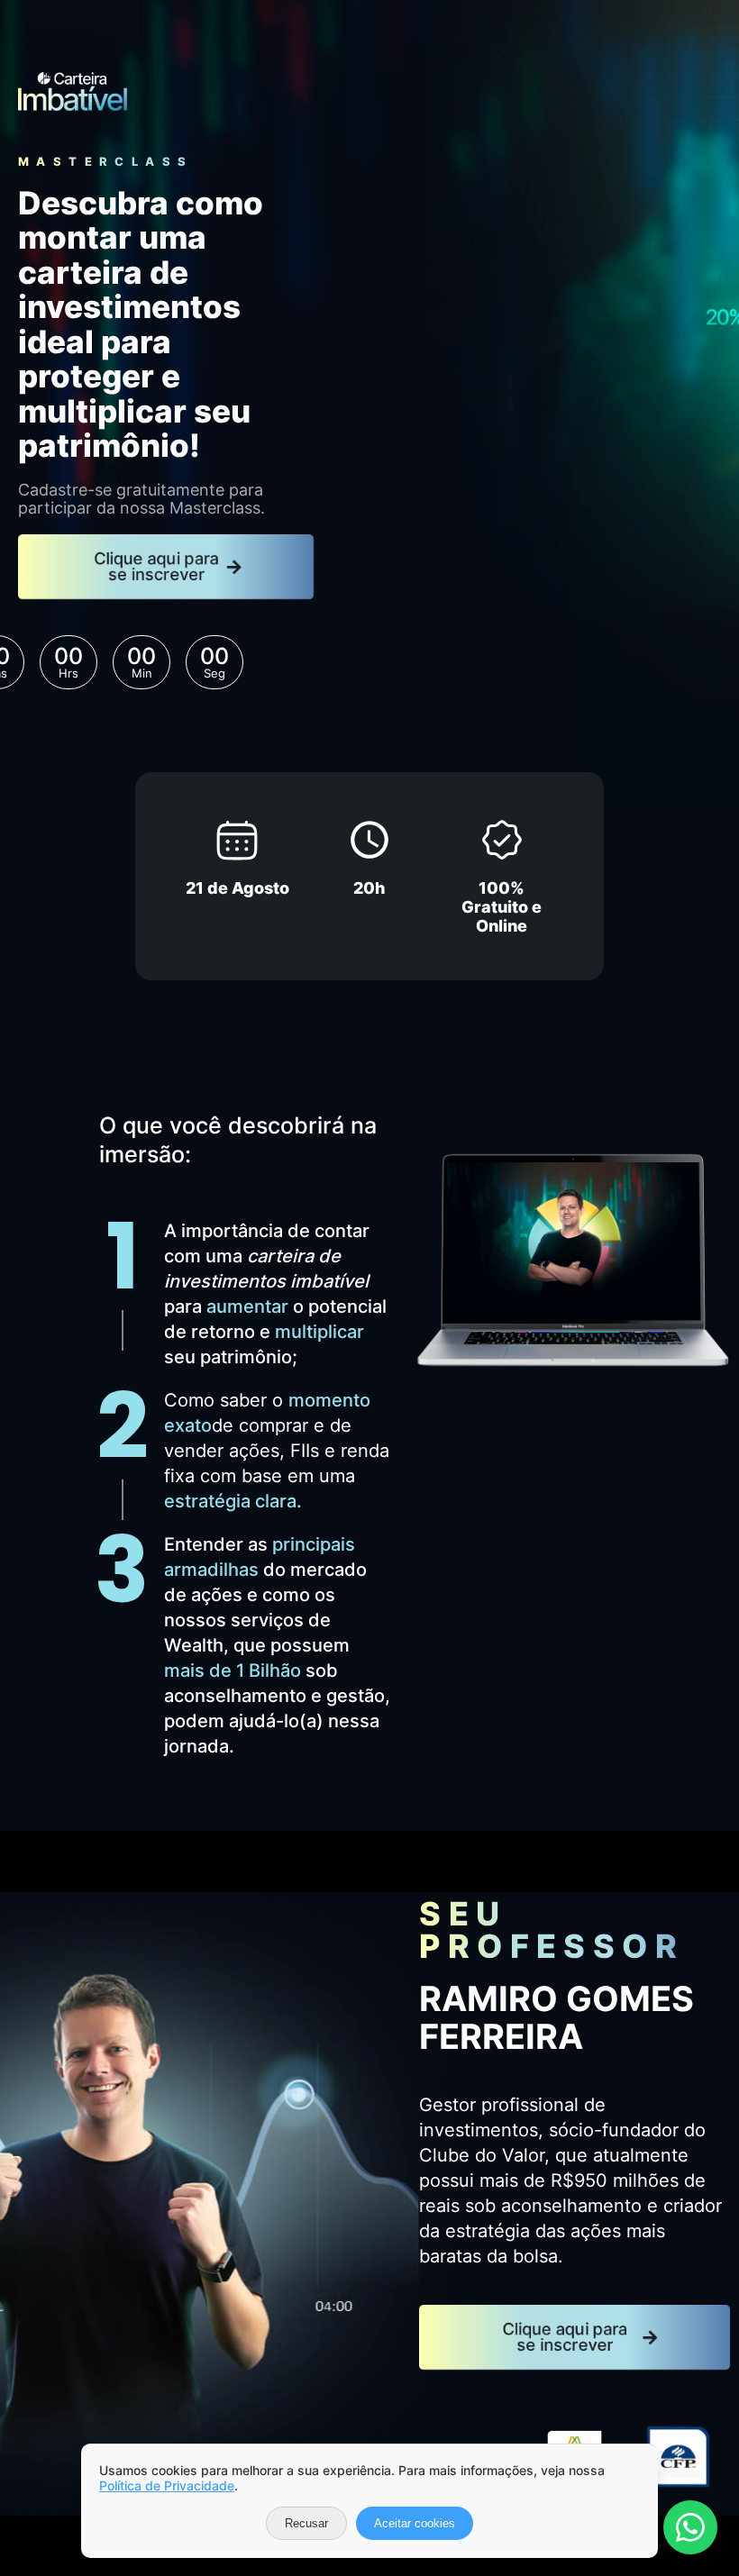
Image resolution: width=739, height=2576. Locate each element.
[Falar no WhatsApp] (690, 2527)
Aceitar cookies (415, 2523)
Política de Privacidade (167, 2485)
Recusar (306, 2523)
